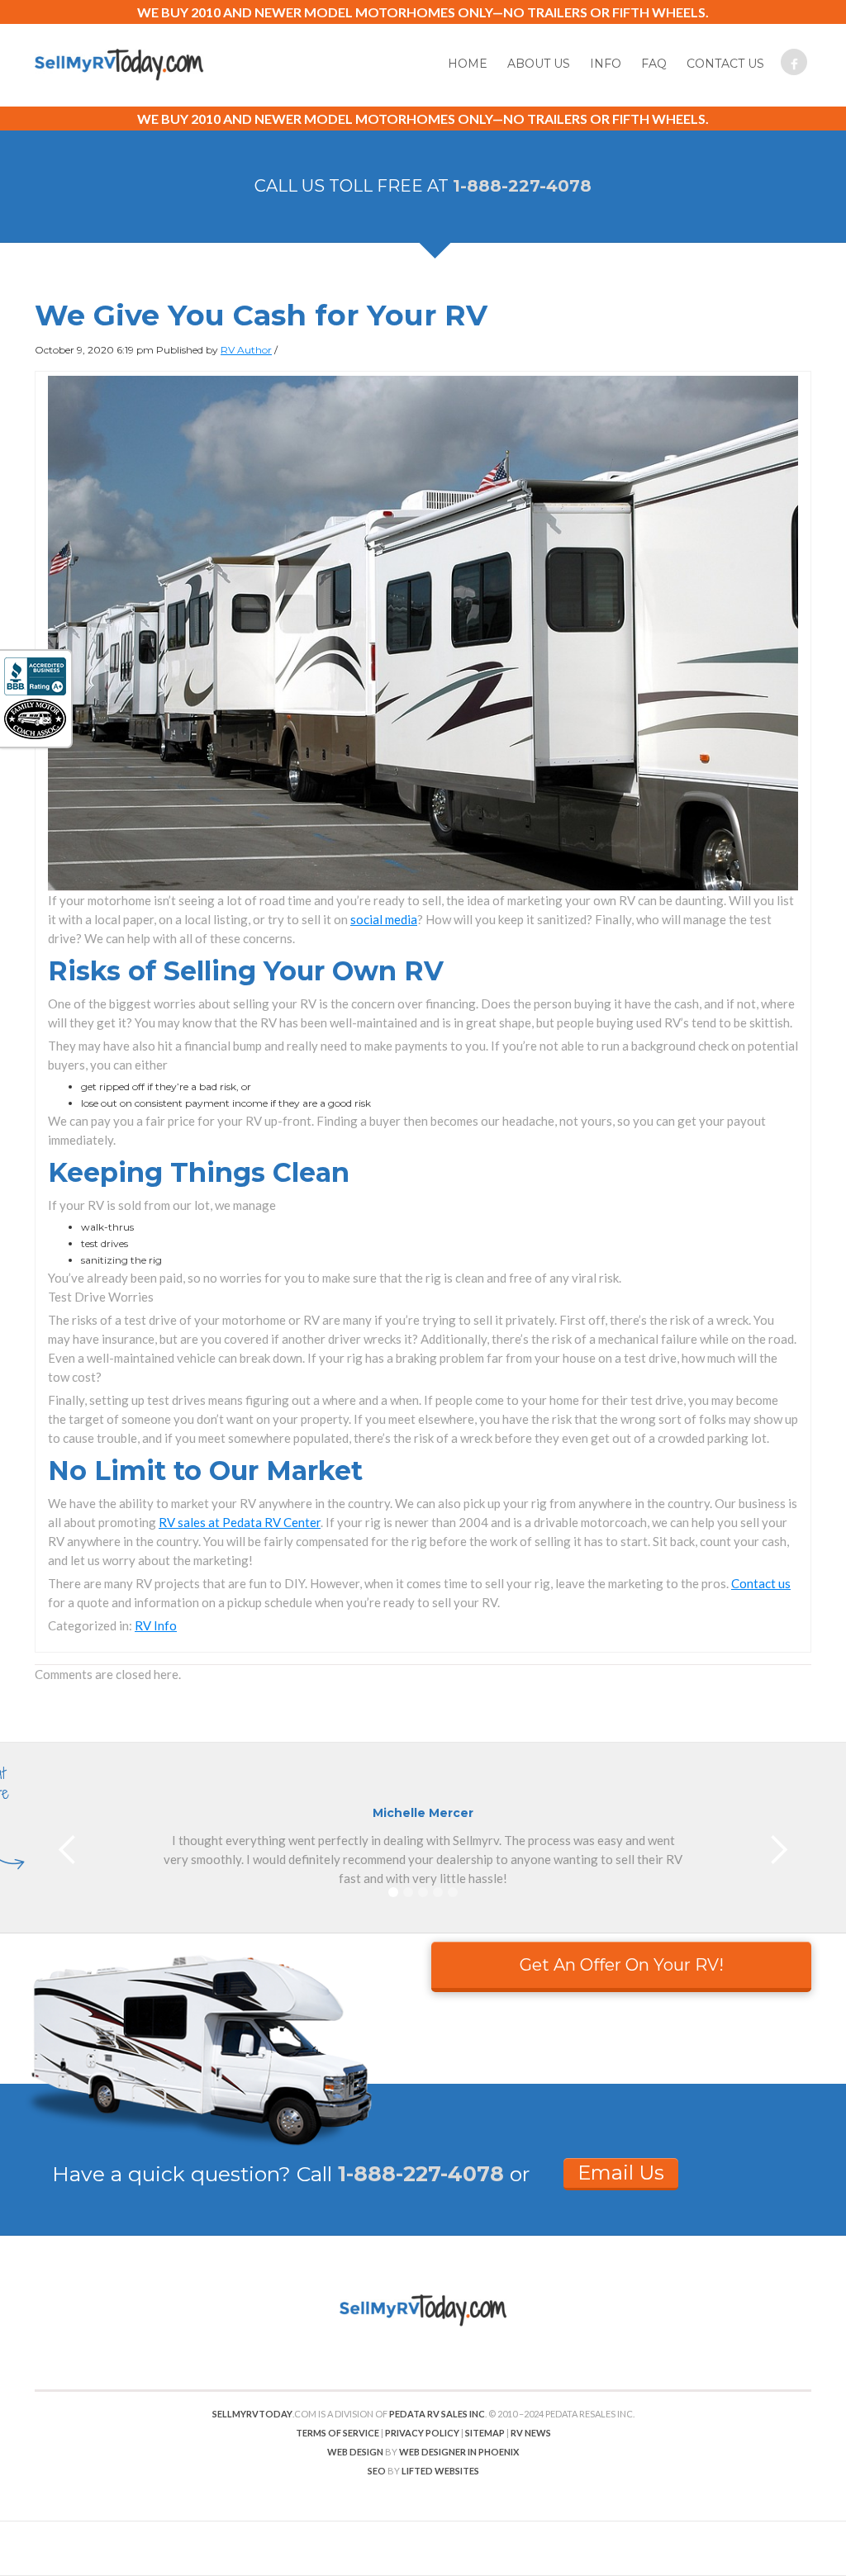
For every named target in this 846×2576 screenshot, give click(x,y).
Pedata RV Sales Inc (437, 2414)
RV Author (246, 350)
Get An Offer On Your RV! (622, 1965)
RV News (531, 2433)
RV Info (156, 1625)
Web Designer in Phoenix (459, 2452)
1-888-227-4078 (522, 186)
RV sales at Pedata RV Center (240, 1522)
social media (384, 919)
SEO (377, 2471)
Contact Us (725, 64)
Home (468, 64)
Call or (413, 2174)
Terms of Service (337, 2433)
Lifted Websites (440, 2471)
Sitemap (485, 2433)
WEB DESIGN (355, 2452)
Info (606, 64)
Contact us (761, 1583)
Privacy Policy (422, 2433)
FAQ (654, 64)
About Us (539, 64)
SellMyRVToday (252, 2414)
